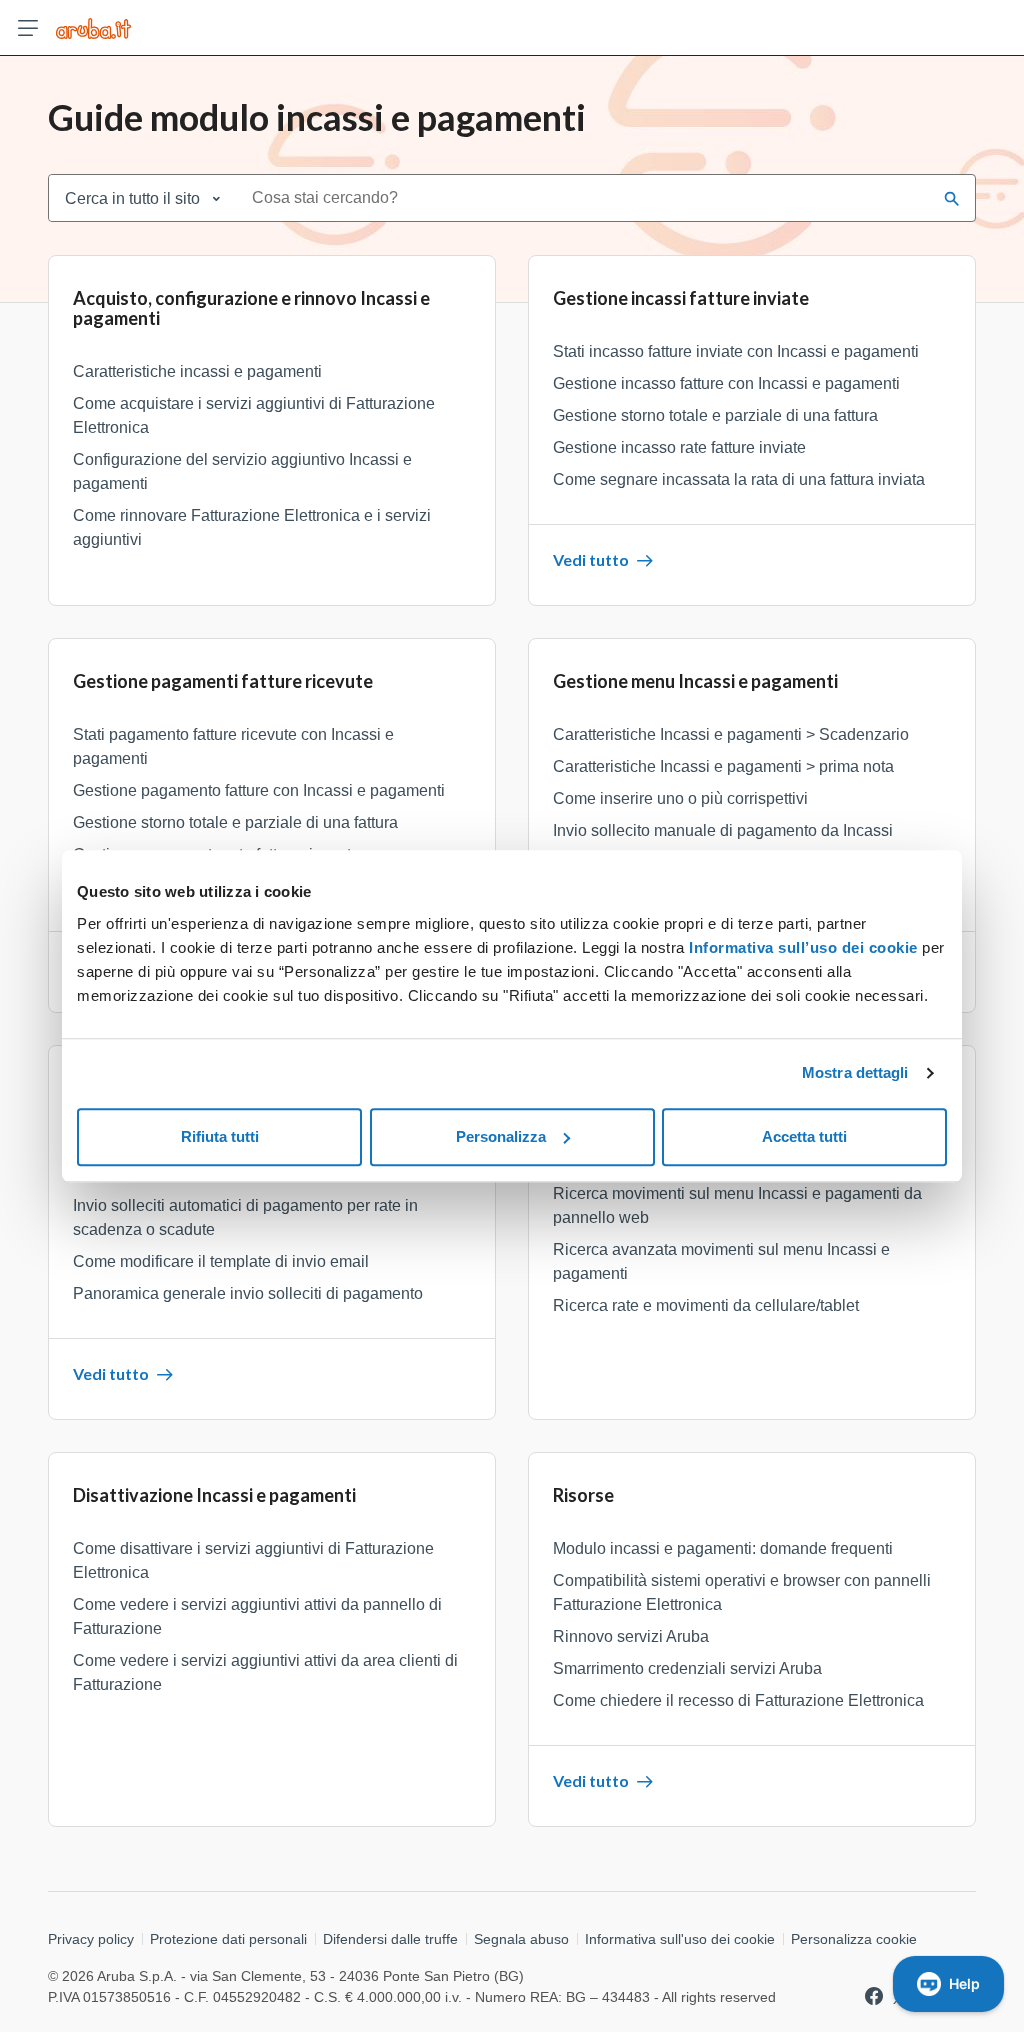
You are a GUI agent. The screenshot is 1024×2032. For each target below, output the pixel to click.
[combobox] (584, 198)
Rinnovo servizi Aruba (631, 1636)
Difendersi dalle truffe (390, 1939)
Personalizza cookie (854, 1939)
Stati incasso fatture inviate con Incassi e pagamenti (736, 351)
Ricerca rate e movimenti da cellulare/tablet (706, 1305)
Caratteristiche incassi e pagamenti (197, 371)
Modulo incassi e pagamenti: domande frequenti (723, 1548)
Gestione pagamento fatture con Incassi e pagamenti (259, 790)
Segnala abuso (521, 1939)
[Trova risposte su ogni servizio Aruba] (93, 28)
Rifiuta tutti (220, 1136)
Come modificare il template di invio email (221, 1261)
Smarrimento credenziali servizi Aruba (687, 1668)
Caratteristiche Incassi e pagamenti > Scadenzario (731, 734)
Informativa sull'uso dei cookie (680, 1939)
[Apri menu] (28, 28)
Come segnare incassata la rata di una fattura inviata (739, 479)
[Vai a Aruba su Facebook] (874, 1996)
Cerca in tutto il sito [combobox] (132, 198)
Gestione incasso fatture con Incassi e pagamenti (726, 383)
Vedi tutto (591, 559)
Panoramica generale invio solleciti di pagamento (248, 1293)
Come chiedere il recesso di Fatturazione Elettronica (738, 1700)
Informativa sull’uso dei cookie (801, 947)
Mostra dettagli (855, 1072)
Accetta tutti (804, 1136)
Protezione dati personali (228, 1939)
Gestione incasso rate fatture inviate (679, 447)
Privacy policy (91, 1939)
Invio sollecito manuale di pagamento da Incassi (723, 830)
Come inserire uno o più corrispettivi (680, 798)
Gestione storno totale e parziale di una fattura (715, 415)
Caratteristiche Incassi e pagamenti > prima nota (723, 766)
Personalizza (501, 1136)
